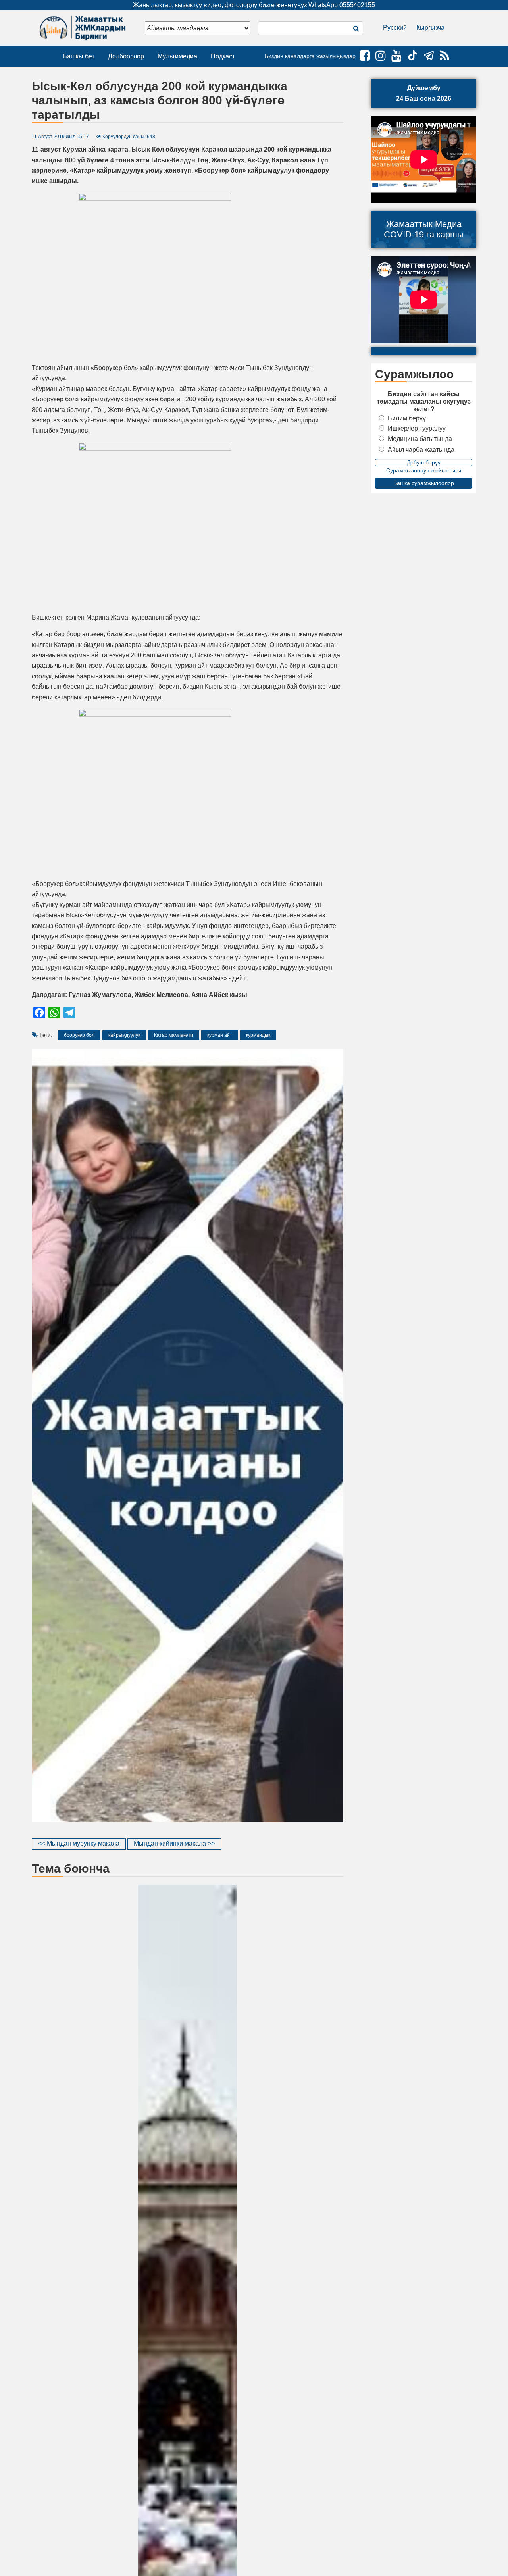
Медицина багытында (420, 439)
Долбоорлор (126, 56)
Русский (395, 28)
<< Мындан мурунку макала (79, 1843)
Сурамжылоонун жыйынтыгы (424, 470)
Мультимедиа (177, 56)
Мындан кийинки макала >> (174, 1843)
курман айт (220, 1035)
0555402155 (357, 5)
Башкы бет (79, 56)
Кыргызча (430, 28)
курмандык (258, 1035)
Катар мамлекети (174, 1035)
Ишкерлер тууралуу (417, 428)
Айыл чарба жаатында (421, 450)
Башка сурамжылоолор (424, 483)
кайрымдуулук (124, 1035)
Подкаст (223, 56)
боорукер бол (79, 1035)
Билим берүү (407, 418)
